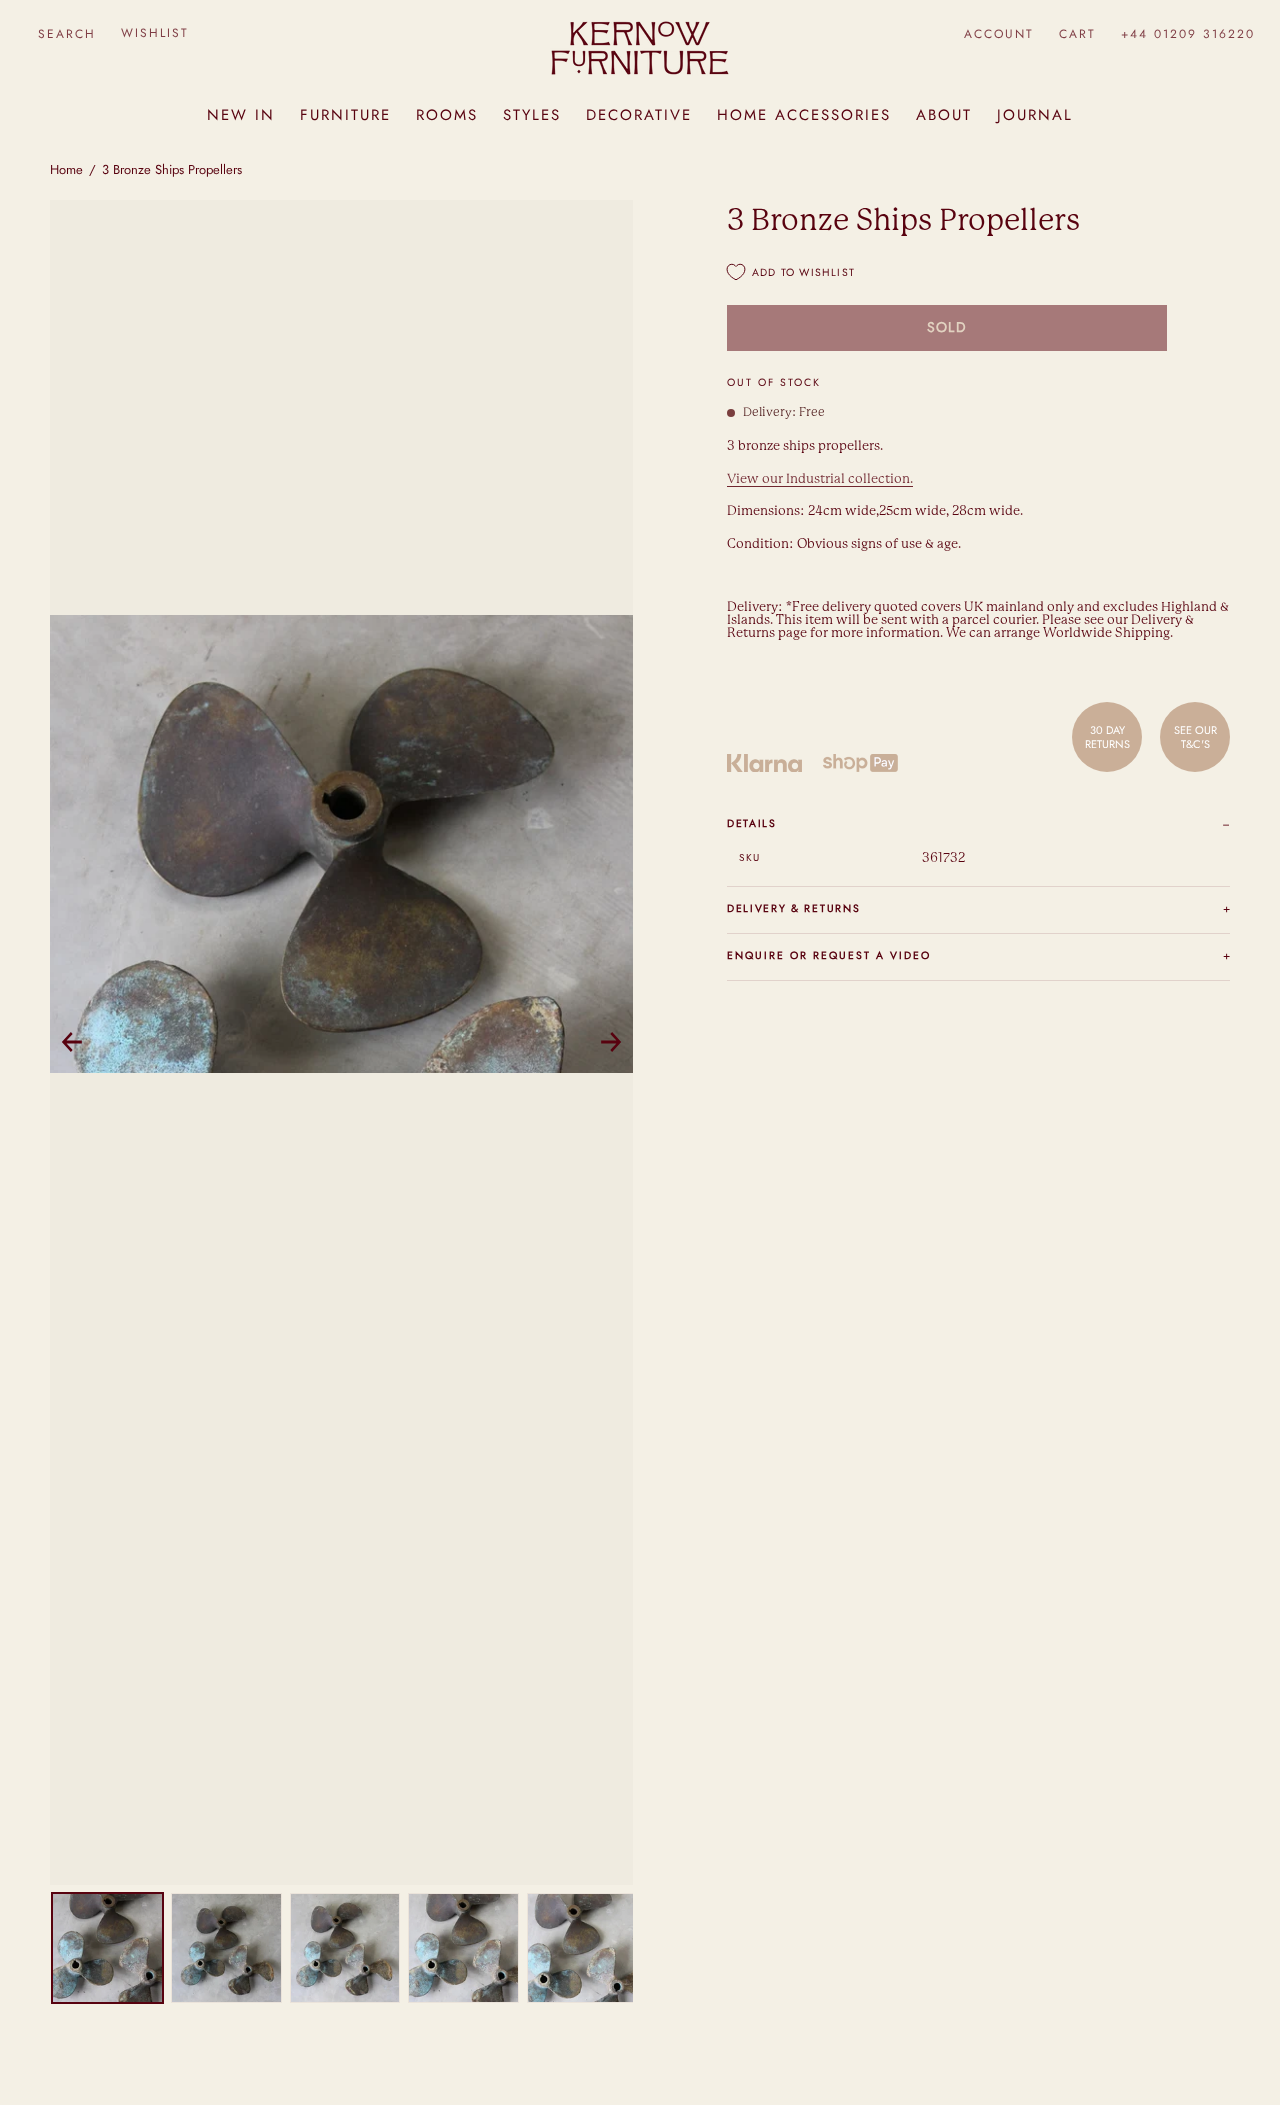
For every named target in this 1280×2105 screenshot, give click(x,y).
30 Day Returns (1107, 737)
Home (66, 169)
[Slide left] (72, 1042)
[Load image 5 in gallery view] (582, 1948)
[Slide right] (611, 1042)
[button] (66, 33)
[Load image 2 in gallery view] (226, 1948)
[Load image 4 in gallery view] (463, 1948)
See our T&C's (1195, 737)
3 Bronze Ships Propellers (172, 169)
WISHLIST (155, 33)
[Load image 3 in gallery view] (345, 1948)
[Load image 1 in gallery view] (107, 1948)
